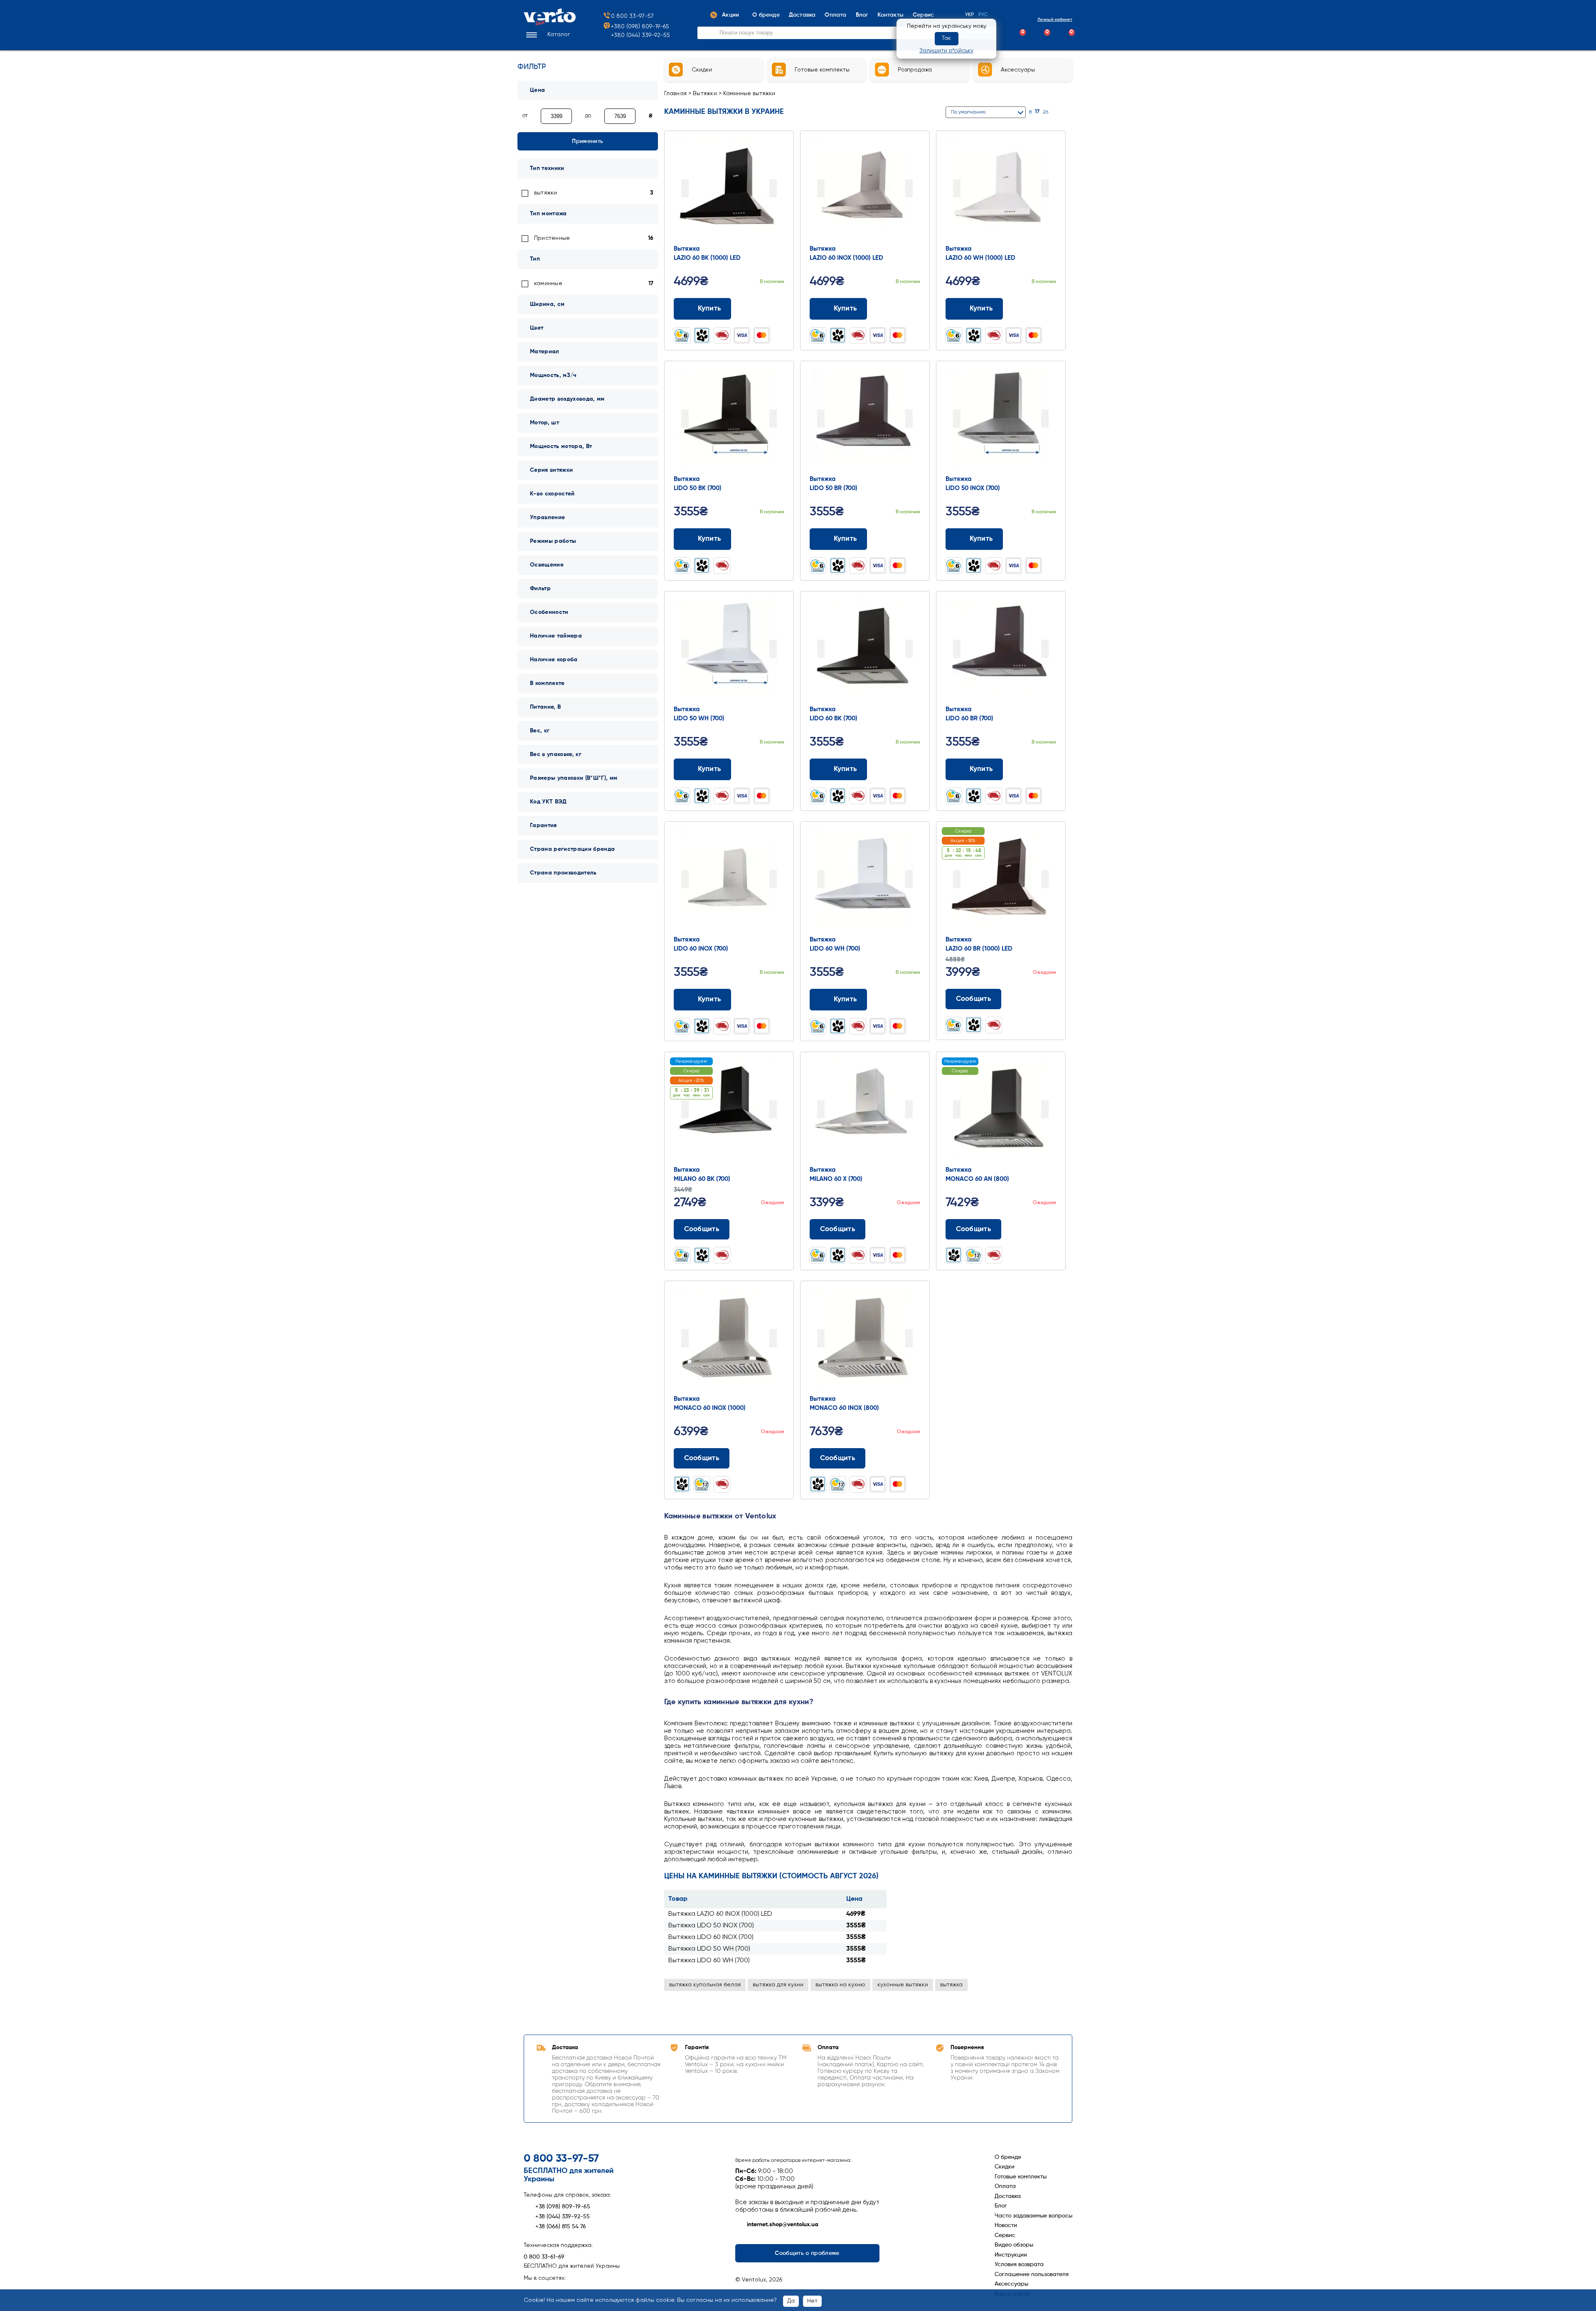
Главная (676, 94)
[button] (547, 35)
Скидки (1005, 2167)
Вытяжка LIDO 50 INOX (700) (711, 1926)
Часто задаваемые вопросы (1033, 2216)
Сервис (1005, 2235)
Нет (812, 2301)
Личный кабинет (1055, 20)
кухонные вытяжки (903, 1985)
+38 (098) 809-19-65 (563, 2207)
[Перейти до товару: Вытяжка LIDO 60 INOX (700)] (729, 880)
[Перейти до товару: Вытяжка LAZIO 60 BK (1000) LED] (729, 189)
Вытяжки (705, 94)
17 (1037, 112)
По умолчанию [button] (968, 112)
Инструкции (1011, 2255)
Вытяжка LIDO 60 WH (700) (709, 1961)
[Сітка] (1058, 112)
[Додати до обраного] (781, 309)
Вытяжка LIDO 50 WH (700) (709, 1949)
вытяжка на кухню (840, 1985)
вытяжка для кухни (778, 1985)
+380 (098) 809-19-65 (640, 27)
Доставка (1008, 2196)
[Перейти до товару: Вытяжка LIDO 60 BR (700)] (1001, 650)
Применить (587, 141)
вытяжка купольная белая (705, 1985)
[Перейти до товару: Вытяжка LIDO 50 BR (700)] (865, 419)
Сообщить (974, 999)
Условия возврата (1019, 2264)
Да (791, 2301)
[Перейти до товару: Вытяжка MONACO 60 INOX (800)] (865, 1339)
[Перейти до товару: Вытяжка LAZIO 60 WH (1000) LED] (1001, 189)
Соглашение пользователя (1032, 2274)
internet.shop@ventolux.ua (783, 2225)
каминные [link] (548, 283)
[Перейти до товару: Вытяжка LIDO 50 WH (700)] (729, 650)
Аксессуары (1011, 2284)
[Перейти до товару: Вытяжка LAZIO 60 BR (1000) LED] (1001, 880)
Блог (1001, 2206)
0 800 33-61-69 (544, 2257)
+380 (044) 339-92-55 (640, 35)
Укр (970, 15)
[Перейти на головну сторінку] (550, 24)
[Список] (1069, 112)
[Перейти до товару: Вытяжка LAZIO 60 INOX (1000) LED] (865, 189)
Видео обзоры (1014, 2245)
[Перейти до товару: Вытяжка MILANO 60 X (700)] (865, 1110)
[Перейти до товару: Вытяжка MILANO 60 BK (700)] (729, 1110)
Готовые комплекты (1021, 2177)
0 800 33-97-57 (632, 16)
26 (1046, 112)
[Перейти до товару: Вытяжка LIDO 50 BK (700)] (729, 419)
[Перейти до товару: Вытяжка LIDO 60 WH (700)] (865, 880)
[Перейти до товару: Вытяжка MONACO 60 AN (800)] (1001, 1110)
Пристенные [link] (552, 238)
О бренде (1008, 2157)
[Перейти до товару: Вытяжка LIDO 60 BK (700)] (865, 650)
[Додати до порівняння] (765, 309)
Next (773, 188)
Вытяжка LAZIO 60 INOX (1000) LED (720, 1914)
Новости (1006, 2225)
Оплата (1005, 2186)
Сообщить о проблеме (807, 2253)
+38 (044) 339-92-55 (563, 2217)
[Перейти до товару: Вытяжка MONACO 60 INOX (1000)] (729, 1339)
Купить (709, 309)
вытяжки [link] (546, 193)
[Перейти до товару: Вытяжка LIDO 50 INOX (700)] (1001, 419)
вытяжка (951, 1985)
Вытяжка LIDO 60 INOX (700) (711, 1937)
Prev (685, 188)
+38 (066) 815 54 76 (561, 2227)
